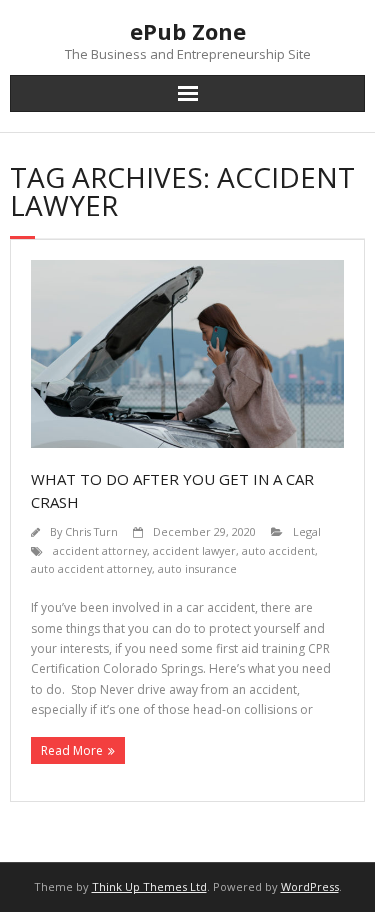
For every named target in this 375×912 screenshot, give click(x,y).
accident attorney (100, 550)
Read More (72, 750)
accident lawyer (194, 550)
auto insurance (197, 568)
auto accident (278, 550)
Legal (307, 531)
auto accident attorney (91, 568)
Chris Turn (91, 531)
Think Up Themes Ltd (149, 886)
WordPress (310, 886)
